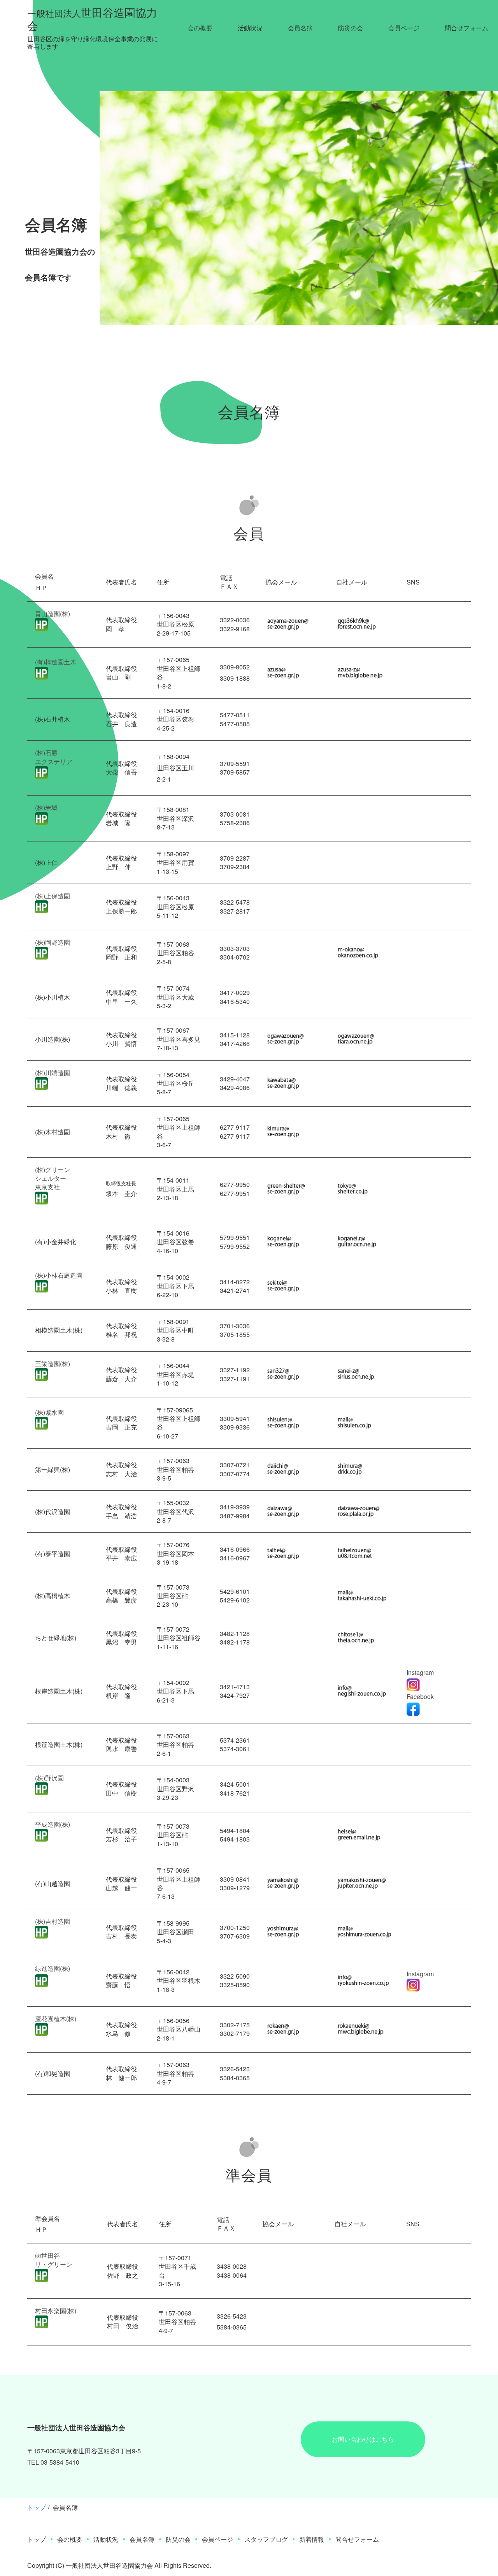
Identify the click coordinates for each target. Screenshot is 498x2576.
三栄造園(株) (53, 1364)
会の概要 (200, 28)
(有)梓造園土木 (56, 662)
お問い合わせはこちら (363, 2439)
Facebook (420, 1696)
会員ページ (404, 28)
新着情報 (312, 2539)
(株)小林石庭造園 (59, 1275)
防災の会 (351, 28)
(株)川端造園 (53, 1073)
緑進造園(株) (53, 1968)
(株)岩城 (46, 807)
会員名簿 (300, 28)
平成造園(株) (53, 1824)
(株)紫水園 (49, 1412)
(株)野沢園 (49, 1778)
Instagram (420, 1974)
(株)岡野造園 (53, 942)
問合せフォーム (466, 28)
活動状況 (250, 28)
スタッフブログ (266, 2539)
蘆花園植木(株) (56, 2019)
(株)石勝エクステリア (54, 757)
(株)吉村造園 (53, 1921)
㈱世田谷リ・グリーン (54, 2260)
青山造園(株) (53, 614)
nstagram (421, 1672)
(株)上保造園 (53, 896)
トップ (37, 2507)
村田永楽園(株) (56, 2311)
